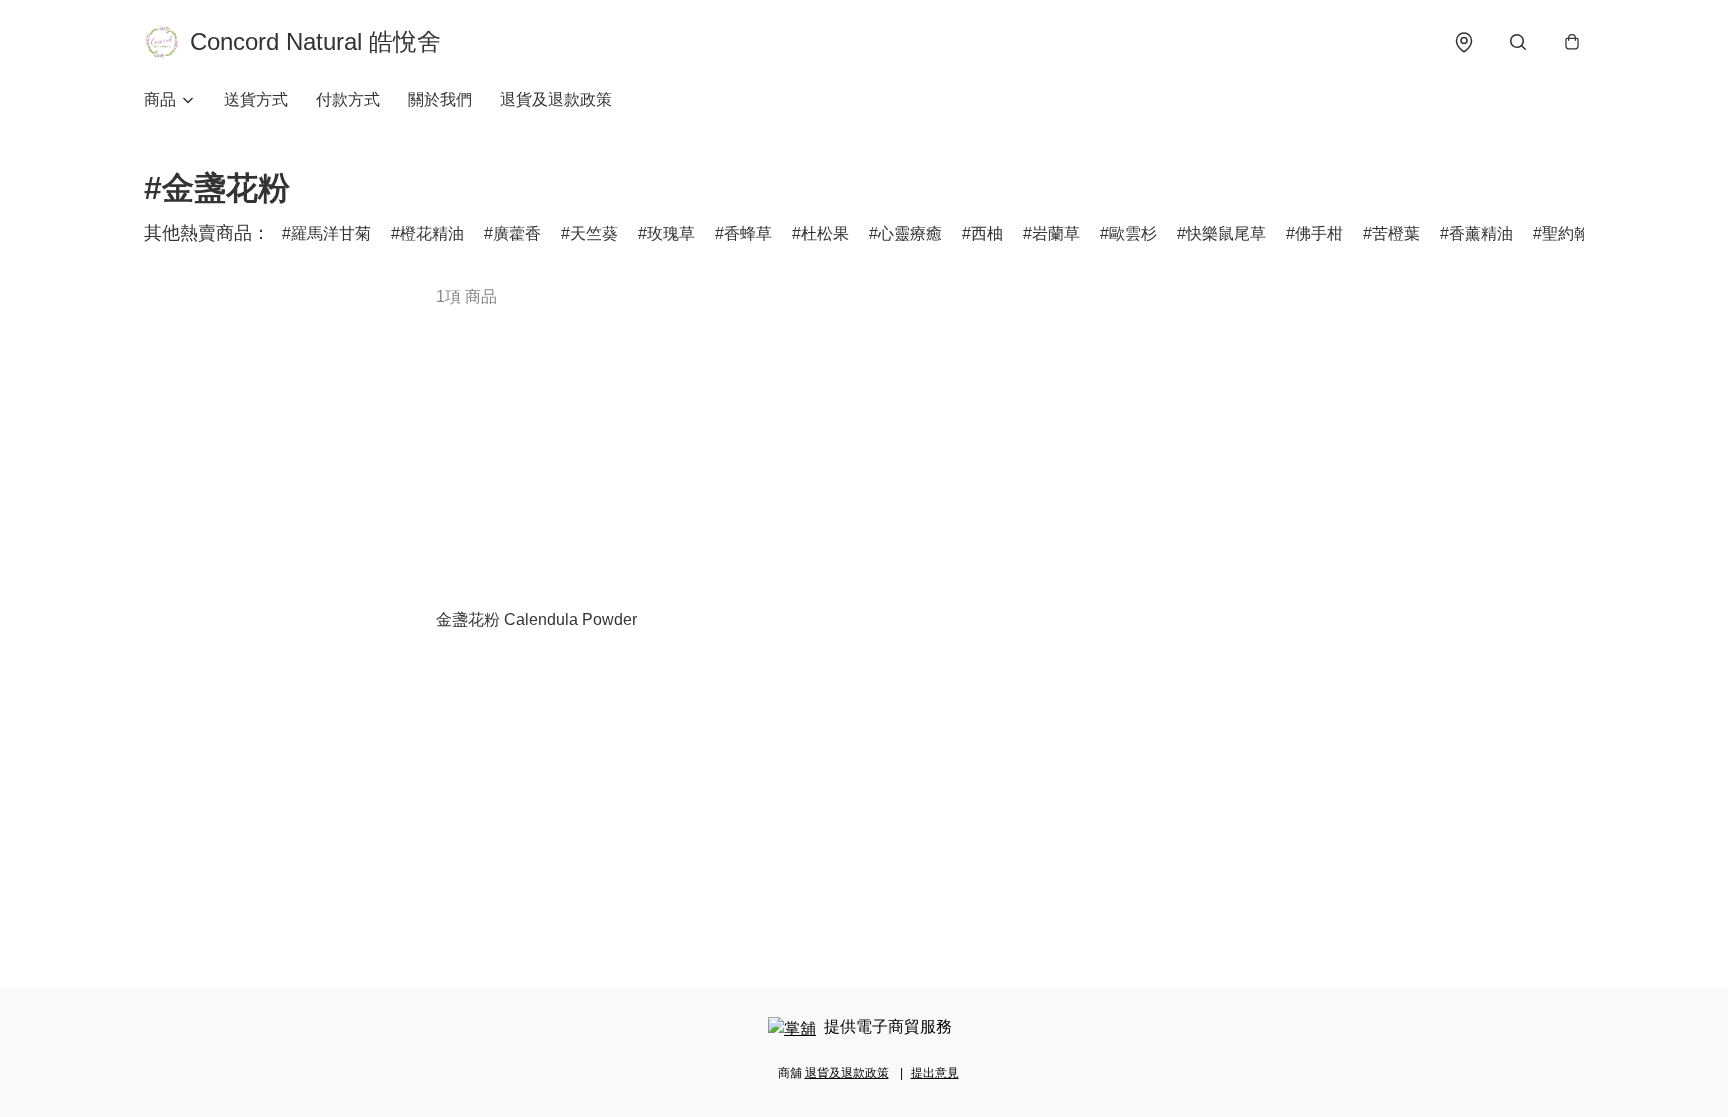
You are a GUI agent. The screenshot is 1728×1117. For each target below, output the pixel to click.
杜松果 (825, 233)
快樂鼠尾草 (1226, 233)
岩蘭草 (1056, 233)
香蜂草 (748, 233)
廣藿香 (517, 233)
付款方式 (348, 99)
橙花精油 (432, 233)
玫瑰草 (671, 233)
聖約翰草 (1574, 233)
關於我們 (440, 99)
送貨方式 (256, 99)
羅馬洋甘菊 (331, 233)
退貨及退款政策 (556, 99)
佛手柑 (1319, 233)
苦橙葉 (1396, 233)
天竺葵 (594, 233)
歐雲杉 (1133, 233)
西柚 (987, 233)
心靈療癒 (910, 233)
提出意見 (935, 1073)
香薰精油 (1481, 233)
